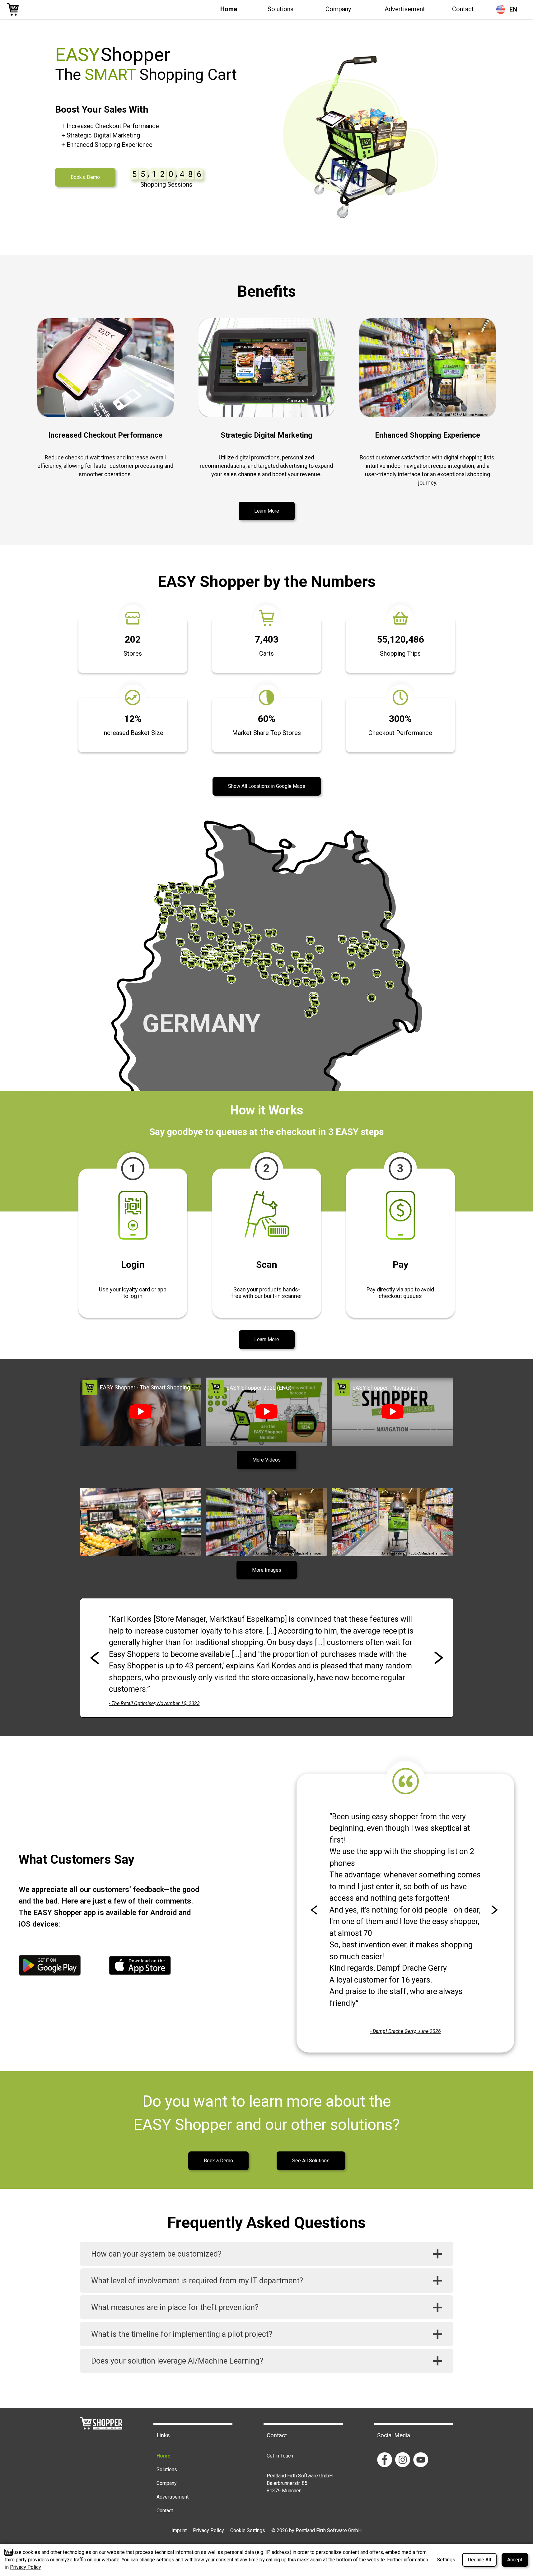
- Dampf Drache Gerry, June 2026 (406, 2031)
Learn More (267, 511)
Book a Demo (85, 177)
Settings (446, 2560)
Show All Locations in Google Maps (267, 786)
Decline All (479, 2560)
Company (338, 9)
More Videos (266, 1460)
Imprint (179, 2530)
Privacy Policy (208, 2530)
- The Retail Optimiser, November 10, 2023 (154, 1703)
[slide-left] (95, 1658)
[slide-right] (439, 1658)
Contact (463, 9)
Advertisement (405, 9)
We (9, 2552)
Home (229, 9)
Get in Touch (280, 2456)
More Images (267, 1570)
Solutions (281, 9)
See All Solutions (311, 2161)
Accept (515, 2560)
